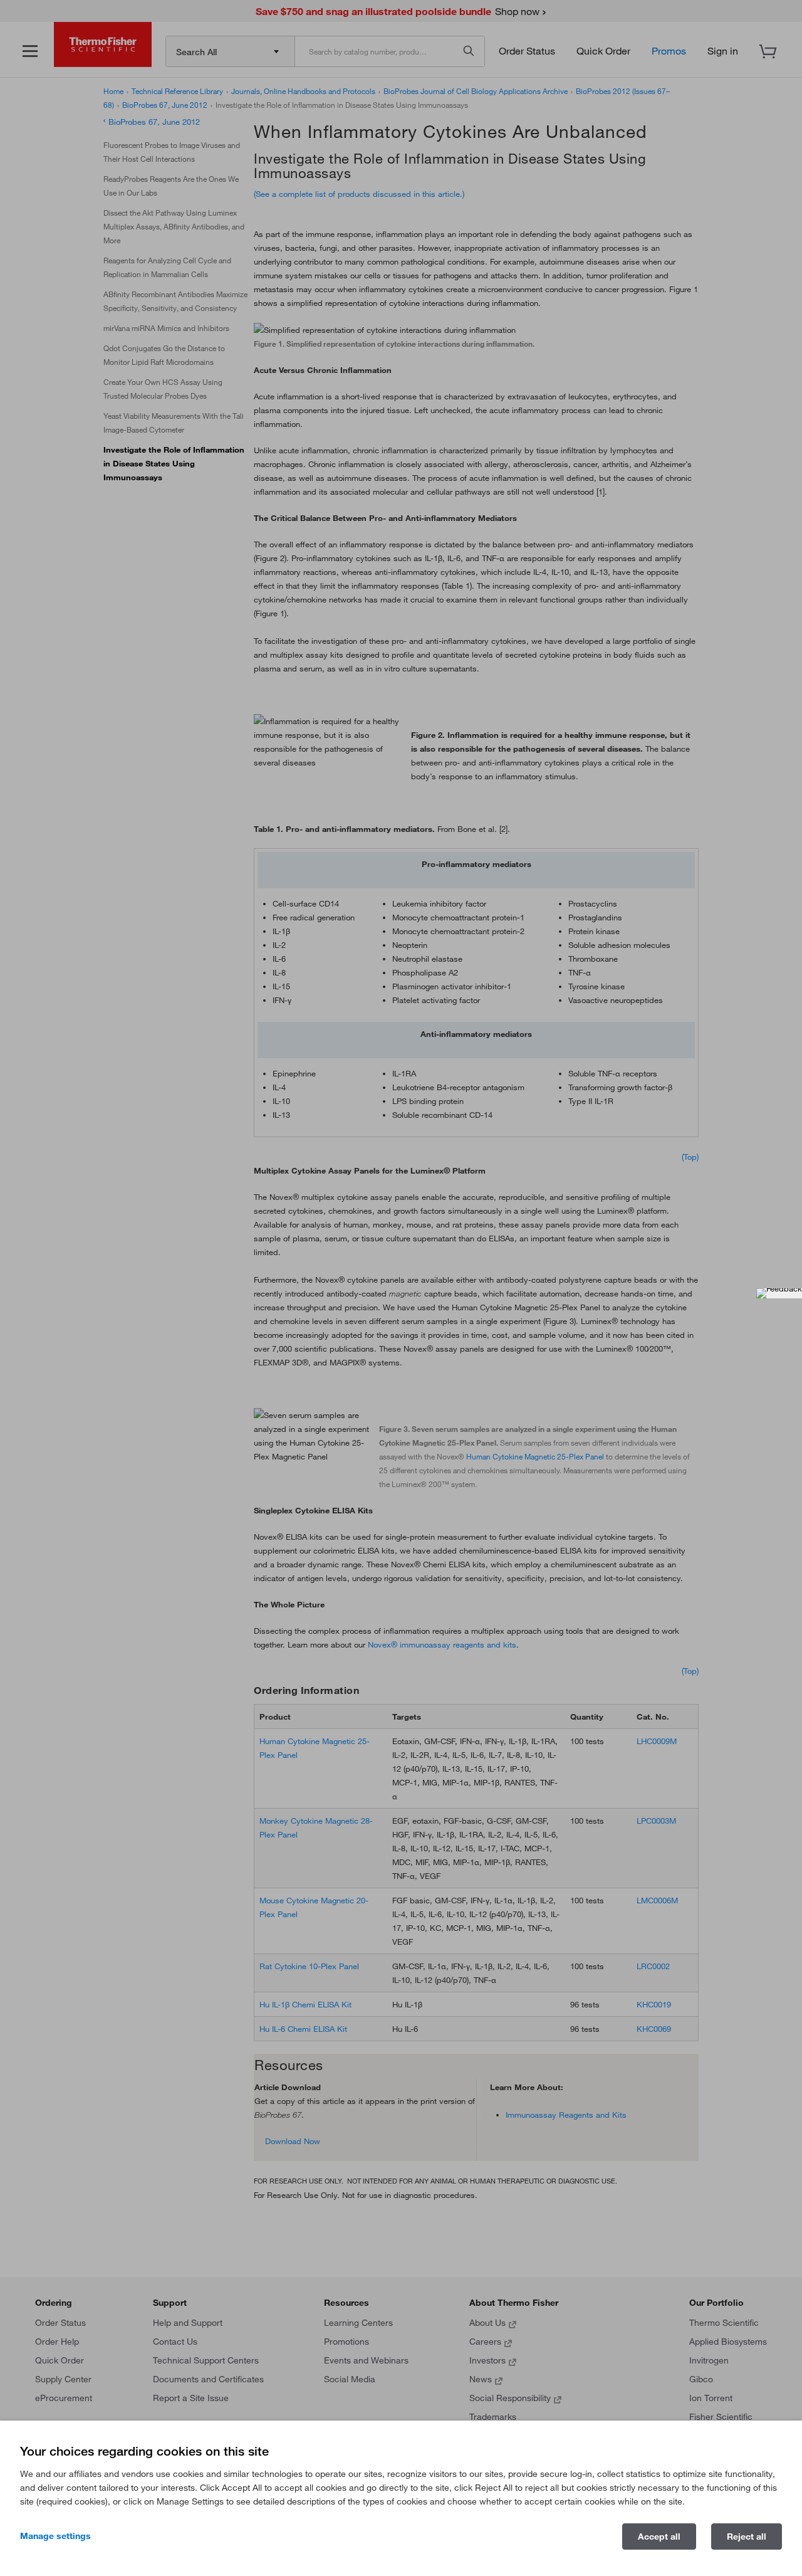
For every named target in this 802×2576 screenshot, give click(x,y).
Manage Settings (55, 2536)
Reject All (747, 2537)
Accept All (659, 2537)
